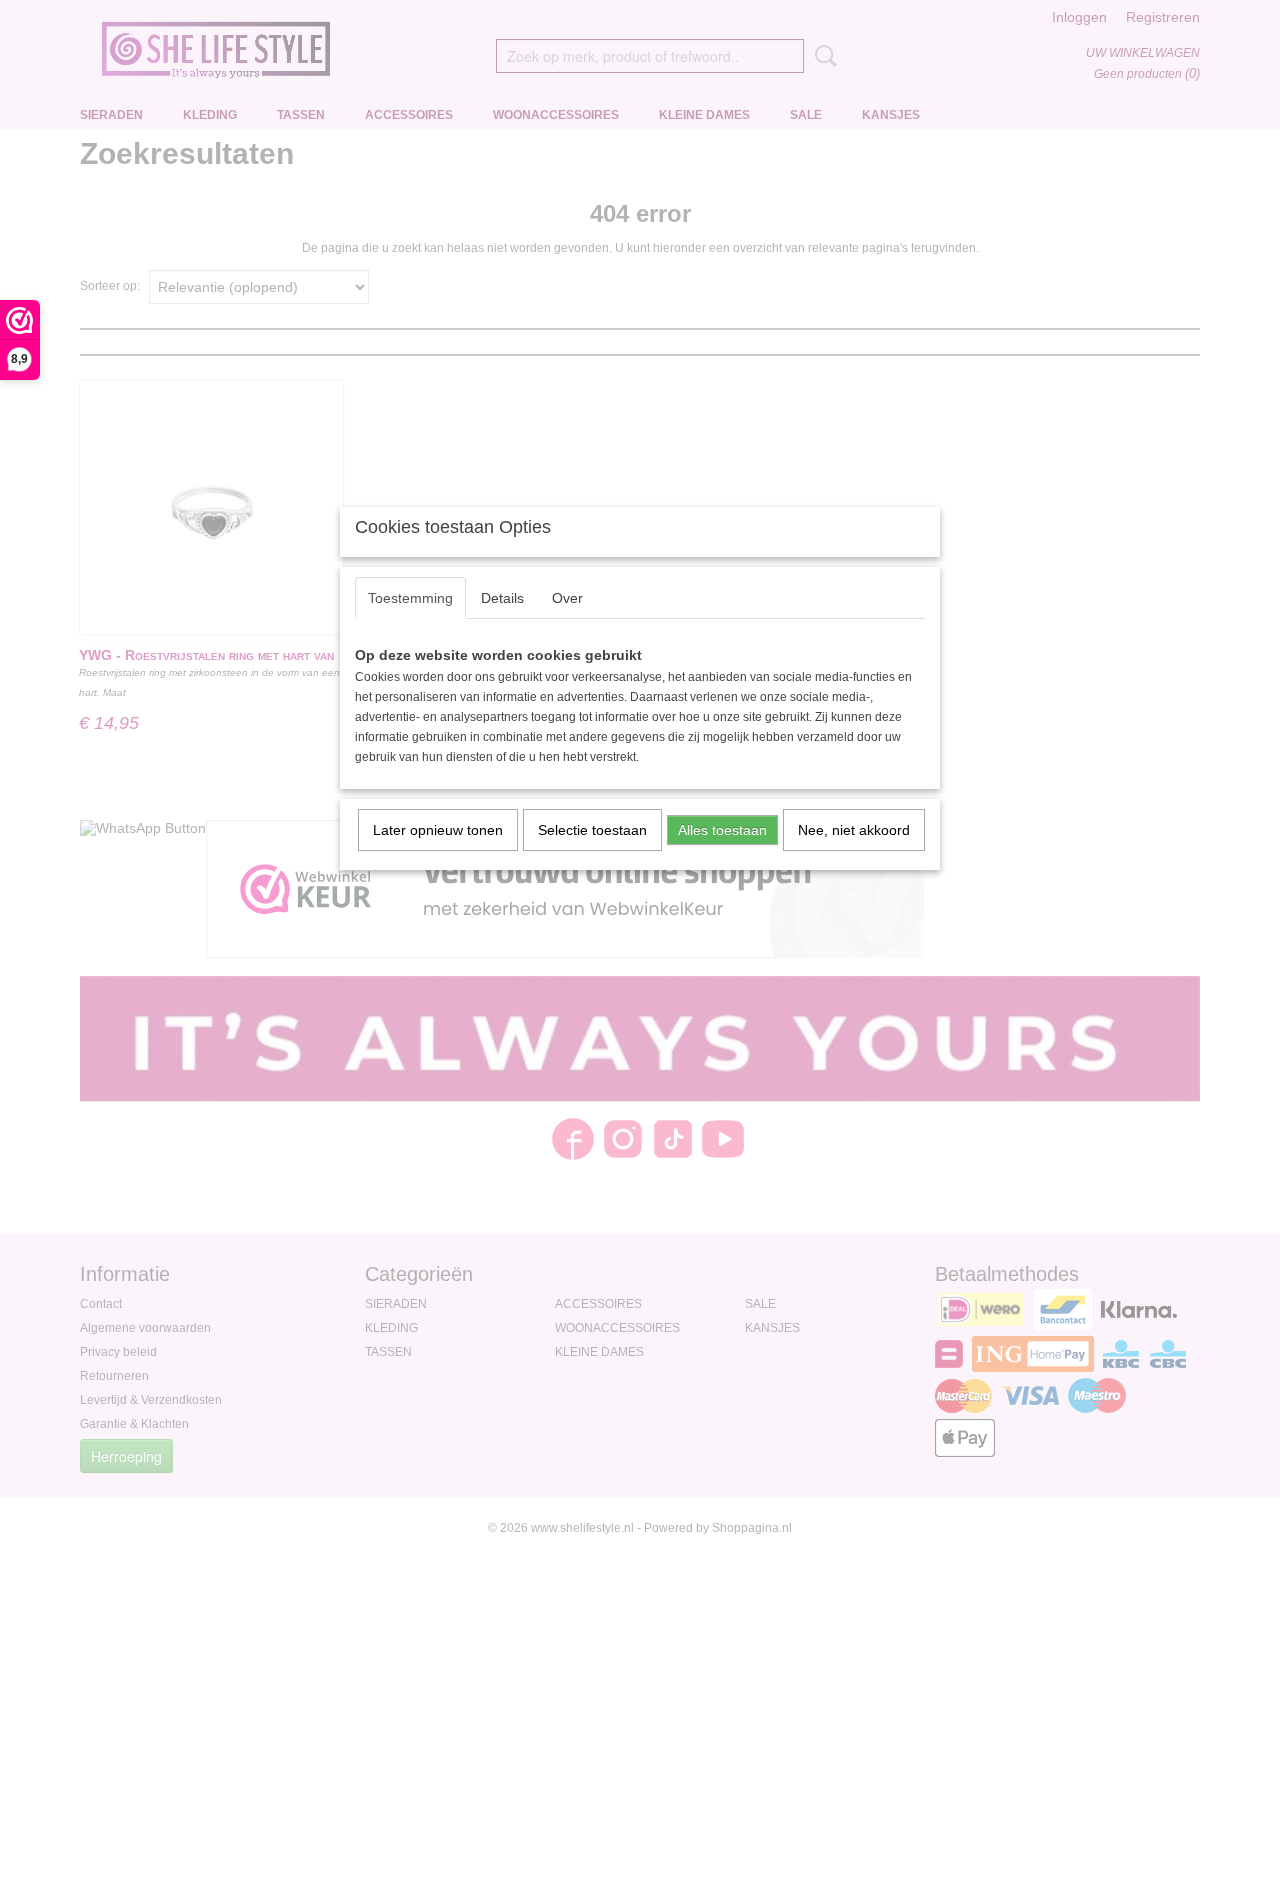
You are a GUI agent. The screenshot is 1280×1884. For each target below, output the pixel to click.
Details (502, 598)
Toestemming (410, 598)
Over (567, 598)
